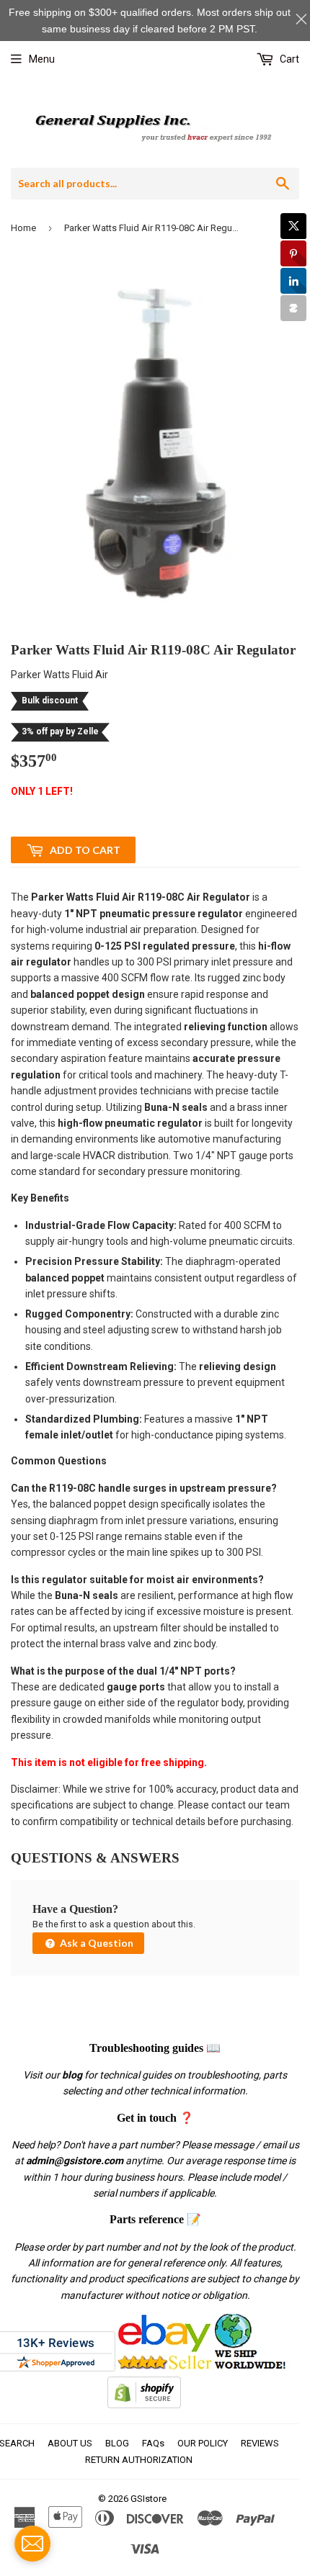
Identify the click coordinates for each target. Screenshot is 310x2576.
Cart (288, 59)
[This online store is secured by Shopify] (144, 2405)
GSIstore (149, 2499)
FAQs (153, 2443)
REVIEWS (260, 2443)
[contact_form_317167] (32, 2544)
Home (23, 228)
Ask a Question (96, 1943)
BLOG (117, 2443)
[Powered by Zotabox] (293, 308)
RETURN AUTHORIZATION (139, 2460)
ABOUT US (70, 2443)
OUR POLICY (203, 2443)
